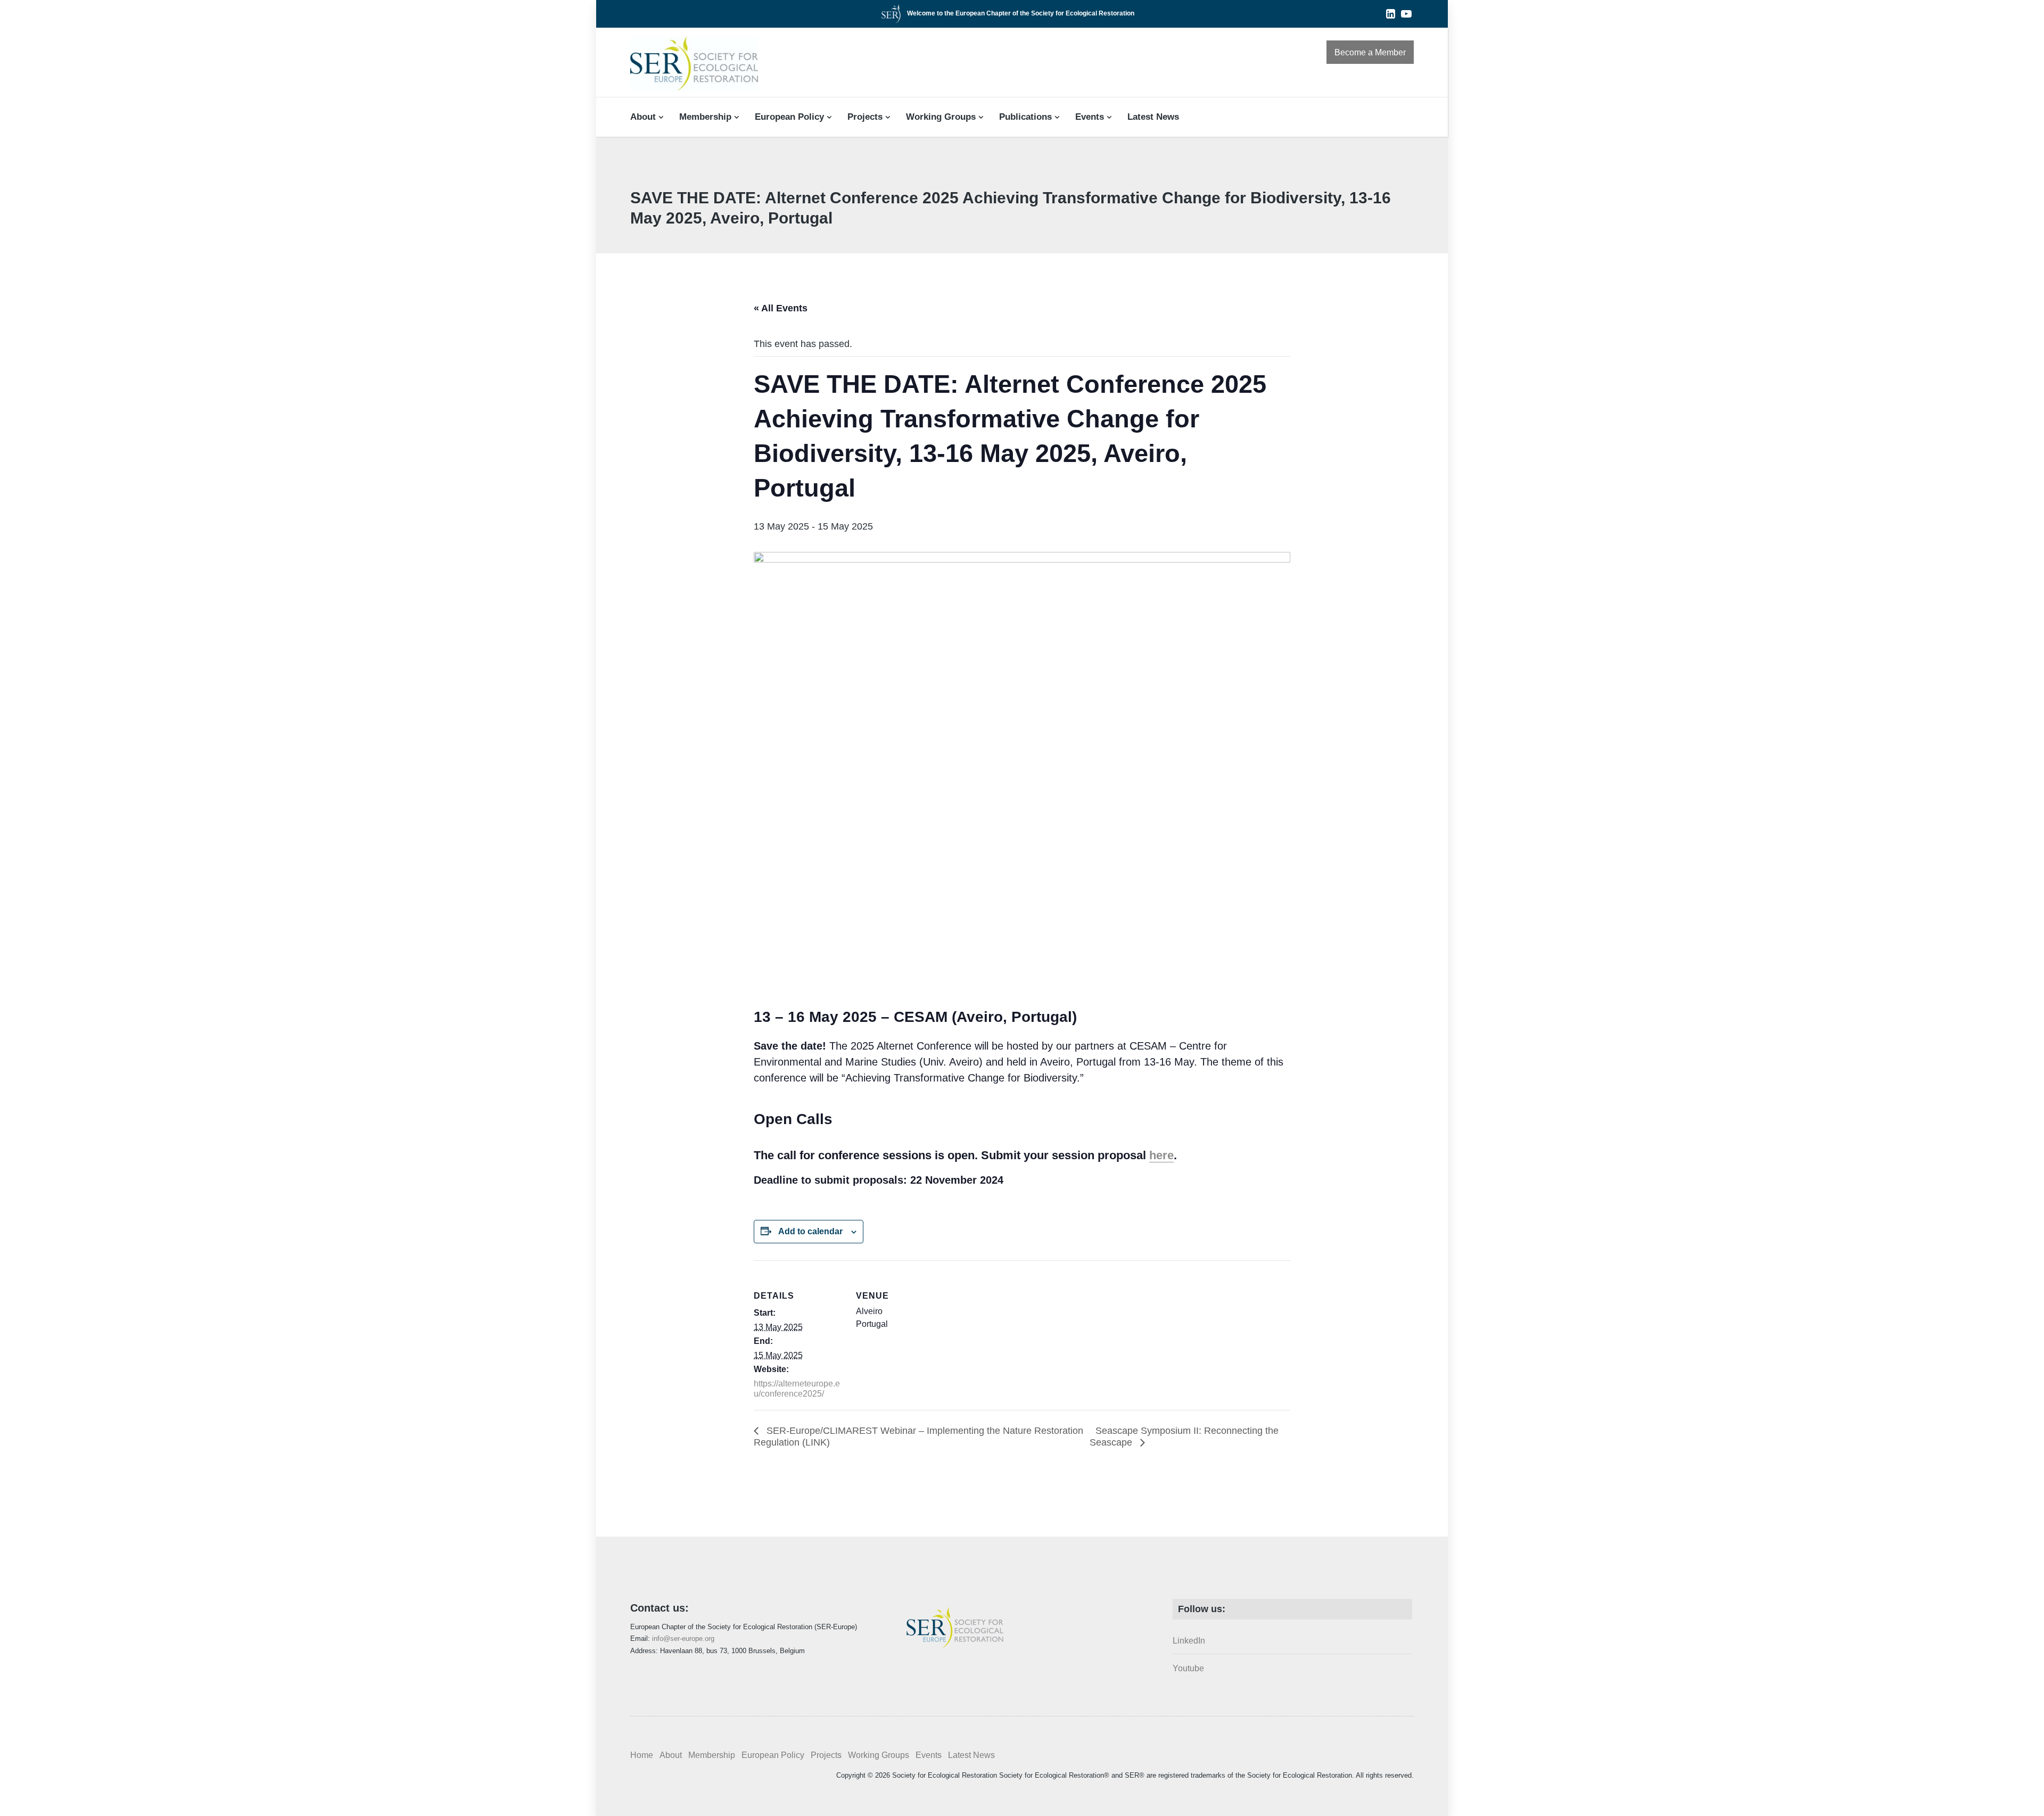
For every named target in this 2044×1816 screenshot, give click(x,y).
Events (1090, 117)
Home (642, 1755)
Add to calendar (810, 1231)
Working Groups (941, 117)
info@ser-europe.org (683, 1638)
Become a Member (1370, 52)
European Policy (789, 117)
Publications (1025, 117)
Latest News (1153, 117)
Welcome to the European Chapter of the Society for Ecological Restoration (1021, 13)
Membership (705, 117)
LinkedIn (1189, 1641)
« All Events (781, 308)
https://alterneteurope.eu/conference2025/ (797, 1389)
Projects (865, 117)
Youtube (1188, 1668)
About (643, 117)
